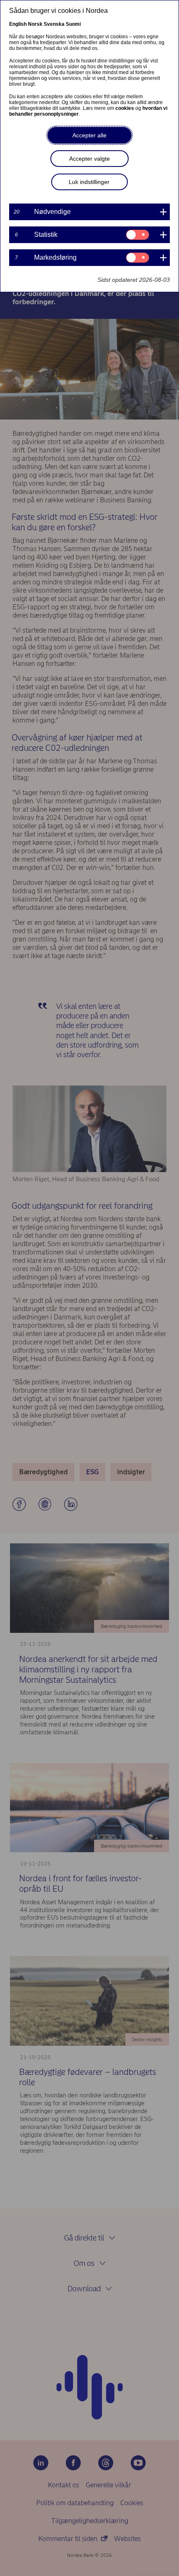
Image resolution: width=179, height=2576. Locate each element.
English (18, 24)
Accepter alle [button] (89, 135)
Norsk (35, 24)
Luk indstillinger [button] (89, 182)
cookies (125, 108)
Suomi (73, 24)
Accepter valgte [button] (89, 159)
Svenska (54, 24)
